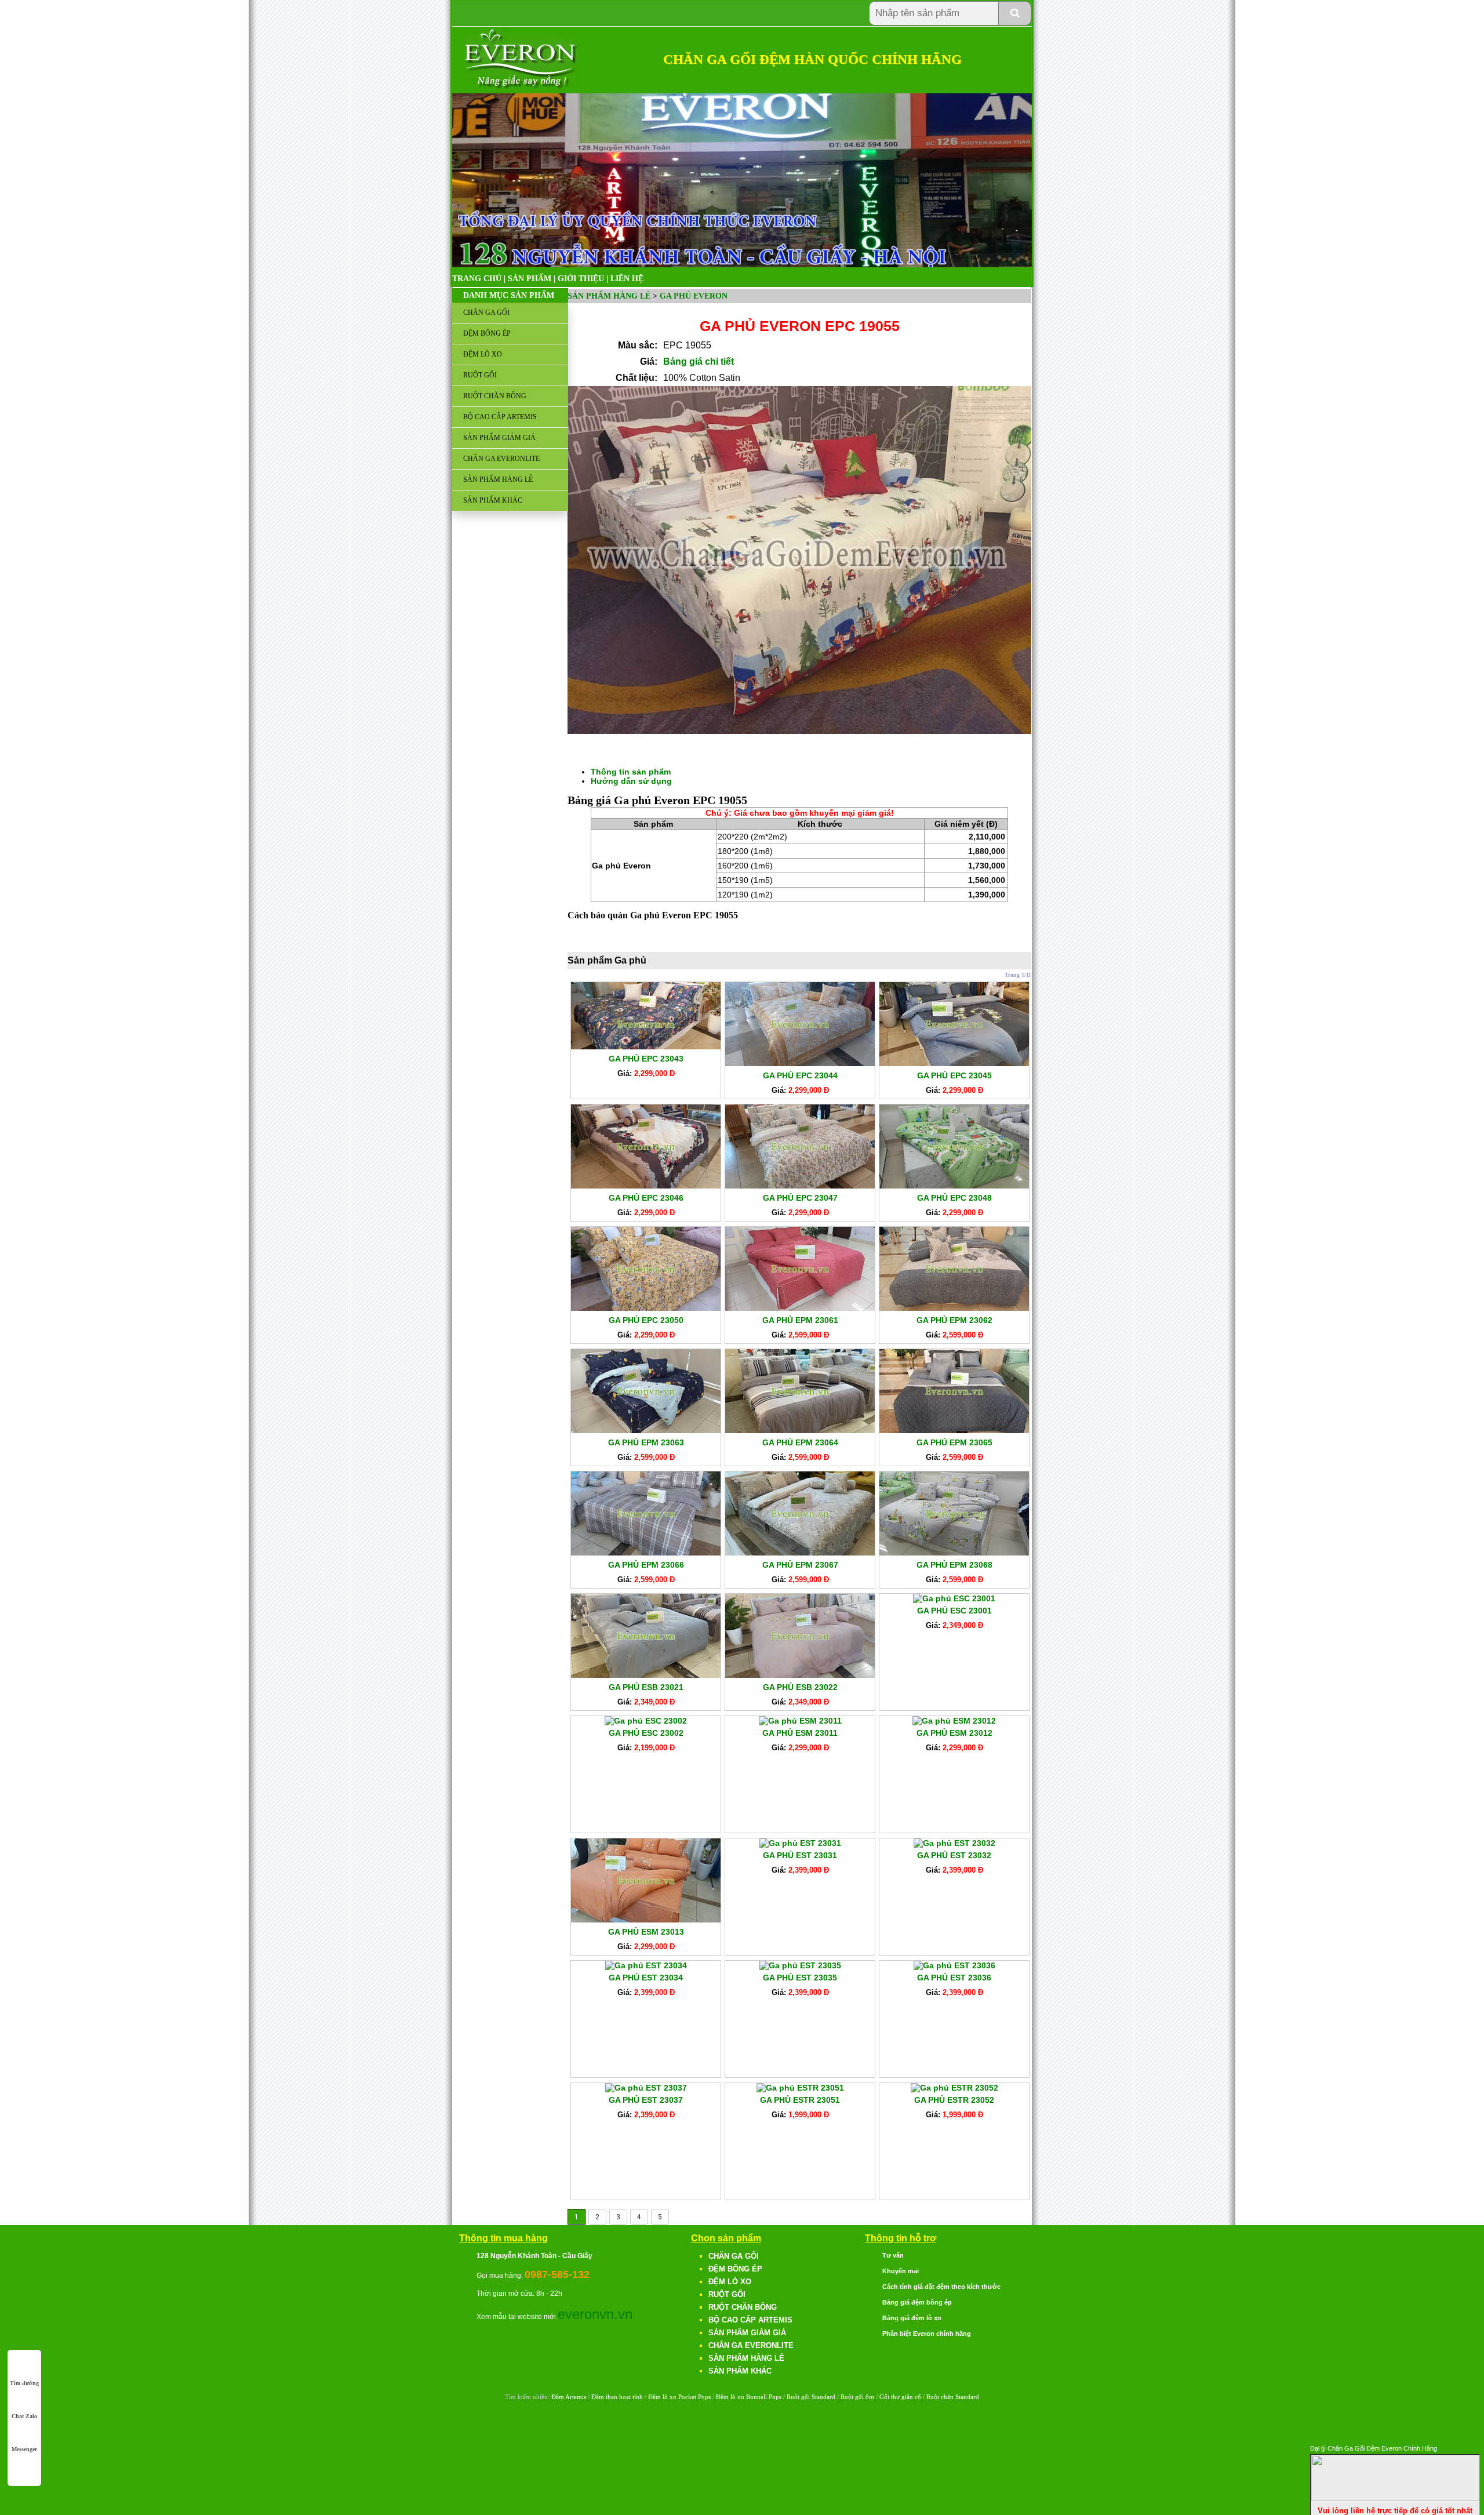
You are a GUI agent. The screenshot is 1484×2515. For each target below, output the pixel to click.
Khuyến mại (901, 2271)
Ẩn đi (1470, 2447)
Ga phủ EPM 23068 (954, 1565)
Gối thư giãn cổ (900, 2397)
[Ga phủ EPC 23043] (646, 1046)
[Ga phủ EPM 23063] (646, 1430)
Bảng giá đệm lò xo (912, 2318)
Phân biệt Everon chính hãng (927, 2334)
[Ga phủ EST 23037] (646, 2088)
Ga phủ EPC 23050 (646, 1320)
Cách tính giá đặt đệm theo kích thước (941, 2287)
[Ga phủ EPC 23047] (800, 1186)
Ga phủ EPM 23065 (954, 1442)
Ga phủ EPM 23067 (800, 1565)
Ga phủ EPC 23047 (800, 1198)
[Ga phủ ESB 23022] (800, 1675)
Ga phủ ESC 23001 (954, 1611)
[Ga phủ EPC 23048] (954, 1186)
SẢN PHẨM (530, 279)
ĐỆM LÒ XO (483, 354)
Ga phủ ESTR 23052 (954, 2100)
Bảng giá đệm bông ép (917, 2302)
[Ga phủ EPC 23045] (954, 1063)
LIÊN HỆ (627, 279)
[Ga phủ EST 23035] (800, 1965)
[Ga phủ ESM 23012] (954, 1721)
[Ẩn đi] (1395, 2498)
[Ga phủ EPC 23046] (646, 1186)
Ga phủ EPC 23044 (800, 1075)
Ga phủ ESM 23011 (800, 1733)
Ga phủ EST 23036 (954, 1978)
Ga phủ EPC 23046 (646, 1198)
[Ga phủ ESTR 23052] (954, 2088)
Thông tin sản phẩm (631, 772)
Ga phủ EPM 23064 (800, 1442)
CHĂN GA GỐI (486, 312)
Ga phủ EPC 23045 (954, 1075)
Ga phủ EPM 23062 (954, 1320)
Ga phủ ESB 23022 (800, 1687)
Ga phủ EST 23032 (954, 1855)
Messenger (24, 2449)
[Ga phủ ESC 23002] (646, 1721)
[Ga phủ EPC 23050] (646, 1308)
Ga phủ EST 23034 (646, 1978)
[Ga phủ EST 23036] (954, 1965)
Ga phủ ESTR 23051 (800, 2100)
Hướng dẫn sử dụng (631, 781)
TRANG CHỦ (477, 279)
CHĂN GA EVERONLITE (501, 459)
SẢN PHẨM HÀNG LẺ (498, 479)
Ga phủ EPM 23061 (800, 1320)
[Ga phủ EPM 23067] (800, 1553)
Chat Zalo (24, 2416)
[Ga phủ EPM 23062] (954, 1308)
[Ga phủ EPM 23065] (954, 1430)
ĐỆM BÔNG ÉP (487, 333)
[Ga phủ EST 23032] (954, 1843)
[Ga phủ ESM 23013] (646, 1920)
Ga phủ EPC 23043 (646, 1059)
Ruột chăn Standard (953, 2397)
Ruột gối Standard (811, 2397)
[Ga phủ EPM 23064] (800, 1430)
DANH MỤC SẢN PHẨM (509, 295)
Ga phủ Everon (694, 296)
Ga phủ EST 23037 (646, 2100)
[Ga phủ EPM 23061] (800, 1308)
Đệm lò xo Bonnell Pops (749, 2397)
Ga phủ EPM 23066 (646, 1565)
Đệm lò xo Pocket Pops (679, 2397)
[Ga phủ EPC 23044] (800, 1063)
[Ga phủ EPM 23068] (954, 1553)
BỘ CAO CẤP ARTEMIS (500, 417)
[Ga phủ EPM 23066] (646, 1553)
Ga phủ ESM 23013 (646, 1932)
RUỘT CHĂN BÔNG (495, 396)
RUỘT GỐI (480, 375)
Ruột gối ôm (857, 2397)
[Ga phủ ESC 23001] (954, 1598)
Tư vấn (893, 2255)
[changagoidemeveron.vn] (521, 87)
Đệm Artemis (569, 2397)
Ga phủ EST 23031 (800, 1855)
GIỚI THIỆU (581, 279)
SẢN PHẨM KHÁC (493, 500)
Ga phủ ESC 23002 (646, 1733)
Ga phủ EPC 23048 (954, 1198)
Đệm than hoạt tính (617, 2397)
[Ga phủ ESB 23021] (646, 1675)
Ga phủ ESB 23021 (646, 1687)
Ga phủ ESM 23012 (954, 1733)
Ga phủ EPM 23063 (646, 1442)
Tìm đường (24, 2383)
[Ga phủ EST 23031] (800, 1843)
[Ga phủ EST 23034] (646, 1965)
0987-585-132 (557, 2274)
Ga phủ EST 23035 (800, 1978)
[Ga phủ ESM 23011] (800, 1721)
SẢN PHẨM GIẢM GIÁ (499, 438)
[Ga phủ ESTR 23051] (800, 2088)
